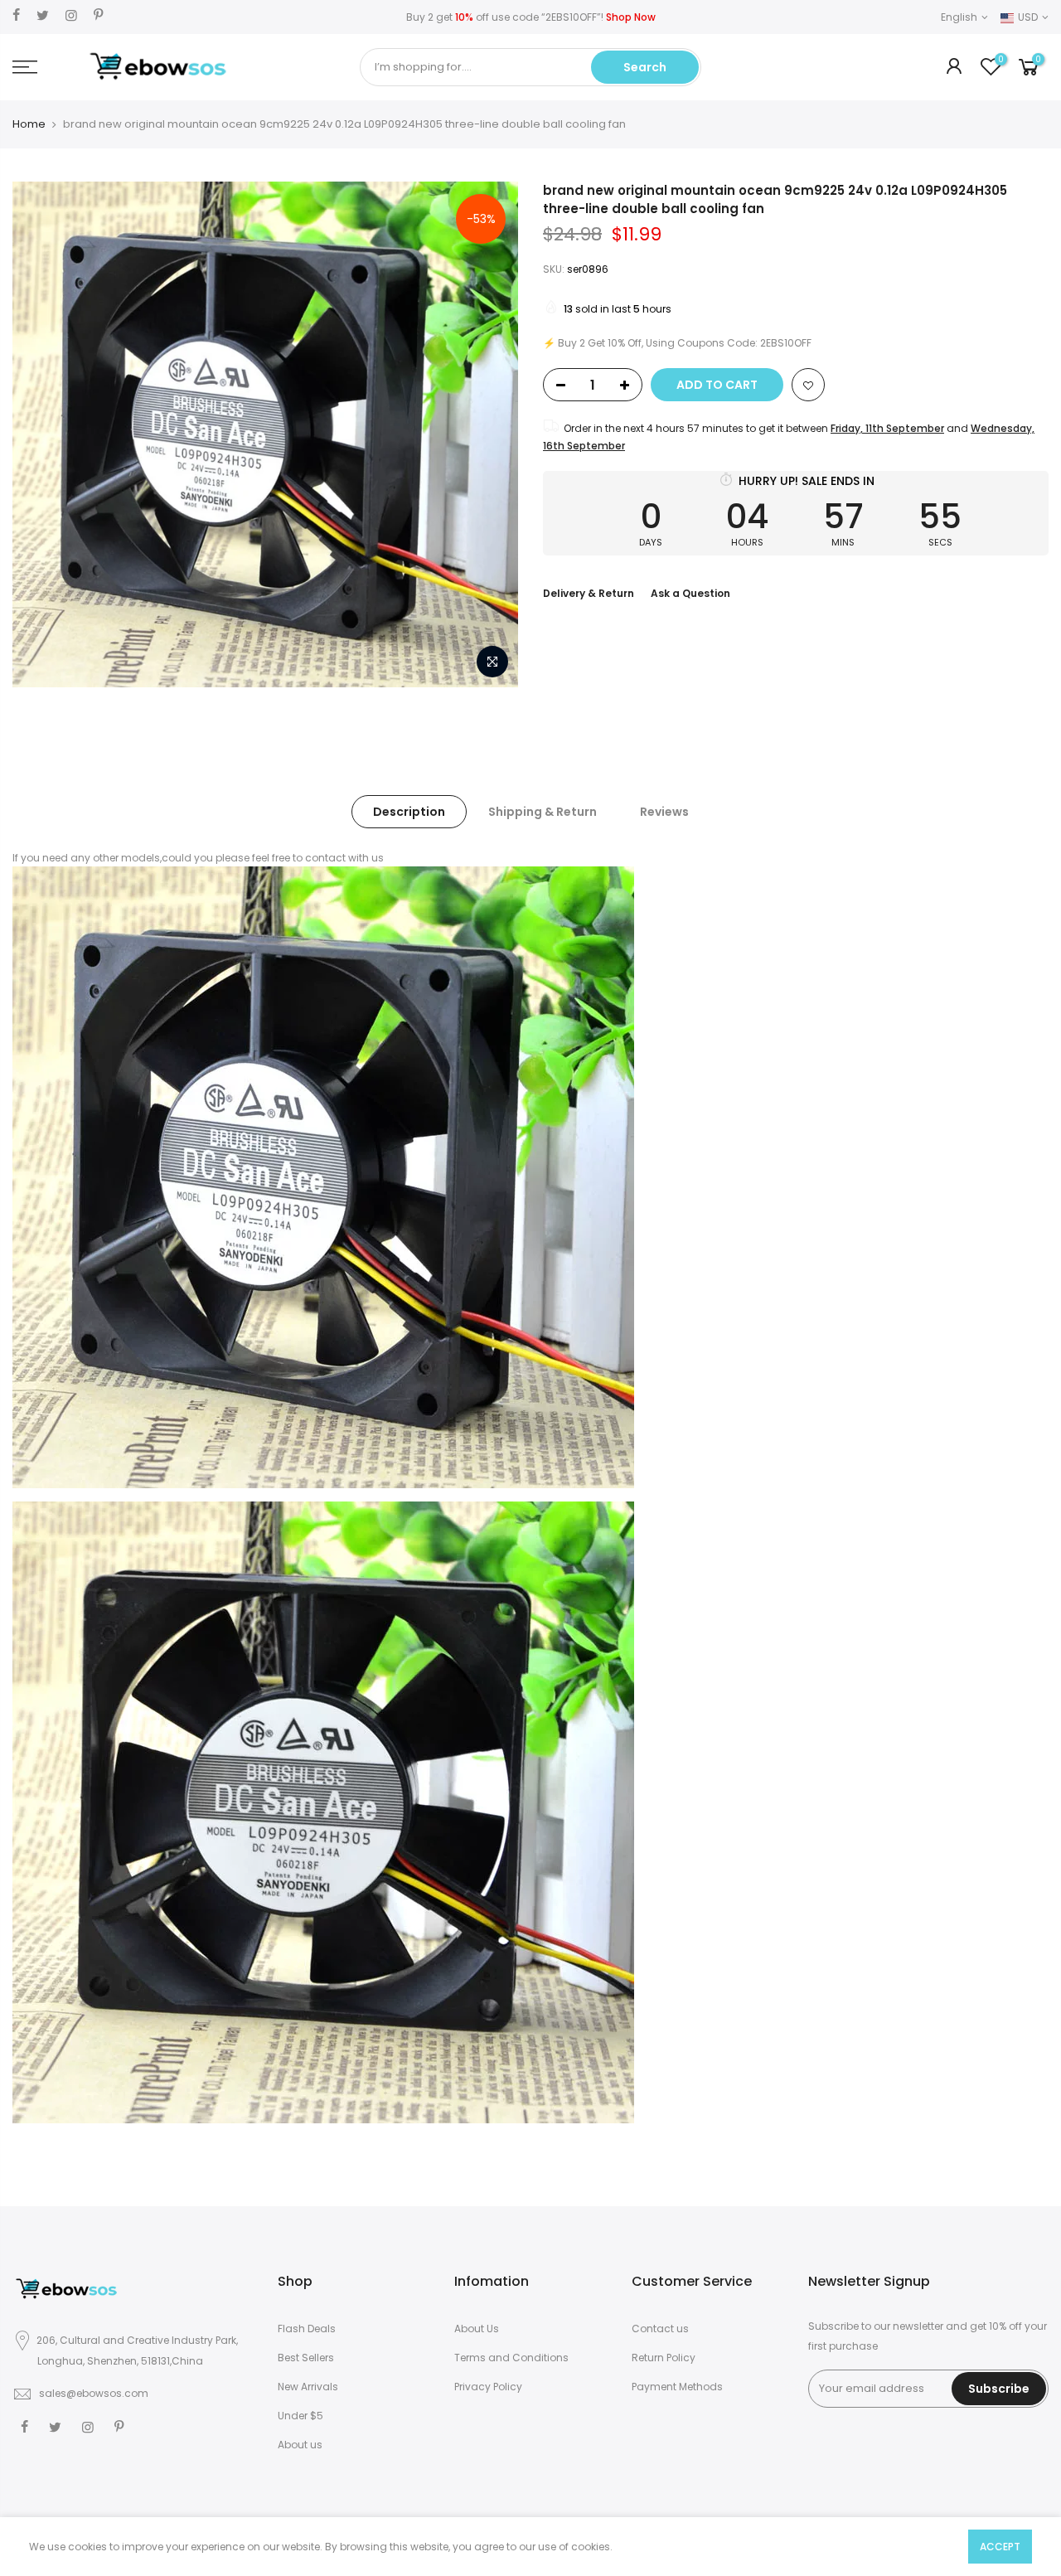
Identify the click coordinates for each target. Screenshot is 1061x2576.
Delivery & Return (589, 593)
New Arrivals (308, 2387)
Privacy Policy (488, 2387)
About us (300, 2445)
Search (645, 67)
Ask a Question (690, 593)
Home (29, 124)
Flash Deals (307, 2329)
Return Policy (664, 2358)
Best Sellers (306, 2358)
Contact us (660, 2329)
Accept (1000, 2547)
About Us (477, 2329)
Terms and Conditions (511, 2358)
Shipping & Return (543, 812)
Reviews (664, 812)
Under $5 (300, 2416)
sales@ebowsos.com (94, 2393)
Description (409, 812)
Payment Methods (677, 2387)
